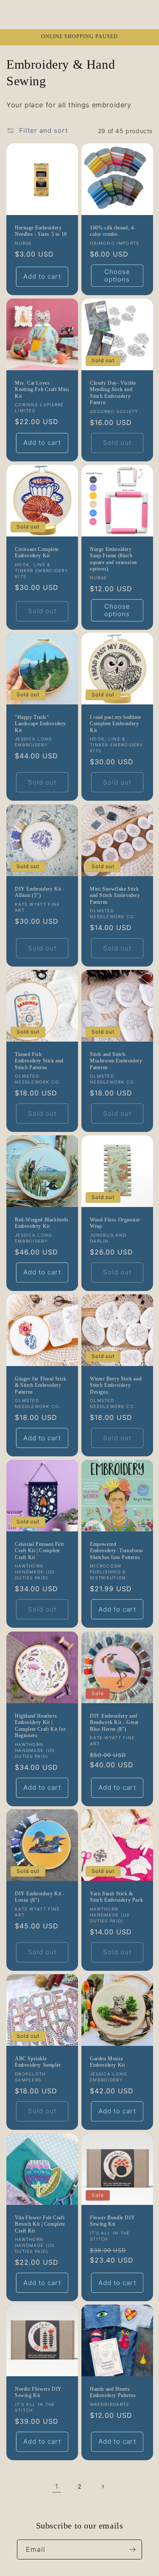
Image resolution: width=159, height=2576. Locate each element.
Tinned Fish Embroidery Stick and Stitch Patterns (39, 1061)
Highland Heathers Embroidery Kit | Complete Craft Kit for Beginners (40, 1725)
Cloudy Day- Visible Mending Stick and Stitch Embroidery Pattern (113, 393)
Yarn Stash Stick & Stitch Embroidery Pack (116, 1897)
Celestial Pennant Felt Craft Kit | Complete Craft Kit (39, 1551)
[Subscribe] (132, 2549)
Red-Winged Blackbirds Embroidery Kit (42, 1223)
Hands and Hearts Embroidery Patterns (113, 2392)
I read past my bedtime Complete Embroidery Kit (115, 724)
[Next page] (103, 2487)
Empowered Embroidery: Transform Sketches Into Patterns (116, 1551)
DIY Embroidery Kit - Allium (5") (40, 892)
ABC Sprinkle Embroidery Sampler (38, 2062)
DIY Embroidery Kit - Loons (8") (40, 1897)
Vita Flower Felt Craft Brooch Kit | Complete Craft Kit (40, 2224)
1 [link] (57, 2486)
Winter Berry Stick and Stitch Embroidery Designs (116, 1385)
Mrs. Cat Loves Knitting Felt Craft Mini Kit (42, 389)
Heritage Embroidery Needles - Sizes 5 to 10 (41, 231)
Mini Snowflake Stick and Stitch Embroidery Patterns (115, 895)
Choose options (117, 275)
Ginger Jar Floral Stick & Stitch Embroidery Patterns (41, 1385)
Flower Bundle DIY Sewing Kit (112, 2221)
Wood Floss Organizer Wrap (115, 1223)
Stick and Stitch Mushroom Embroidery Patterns (116, 1061)
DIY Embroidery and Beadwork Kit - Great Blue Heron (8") (114, 1722)
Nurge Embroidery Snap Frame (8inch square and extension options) (113, 559)
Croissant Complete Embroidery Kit (37, 552)
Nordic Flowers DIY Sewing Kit (38, 2392)
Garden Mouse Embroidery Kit (107, 2062)
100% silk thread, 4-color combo (113, 231)
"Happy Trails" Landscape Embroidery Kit (40, 724)
